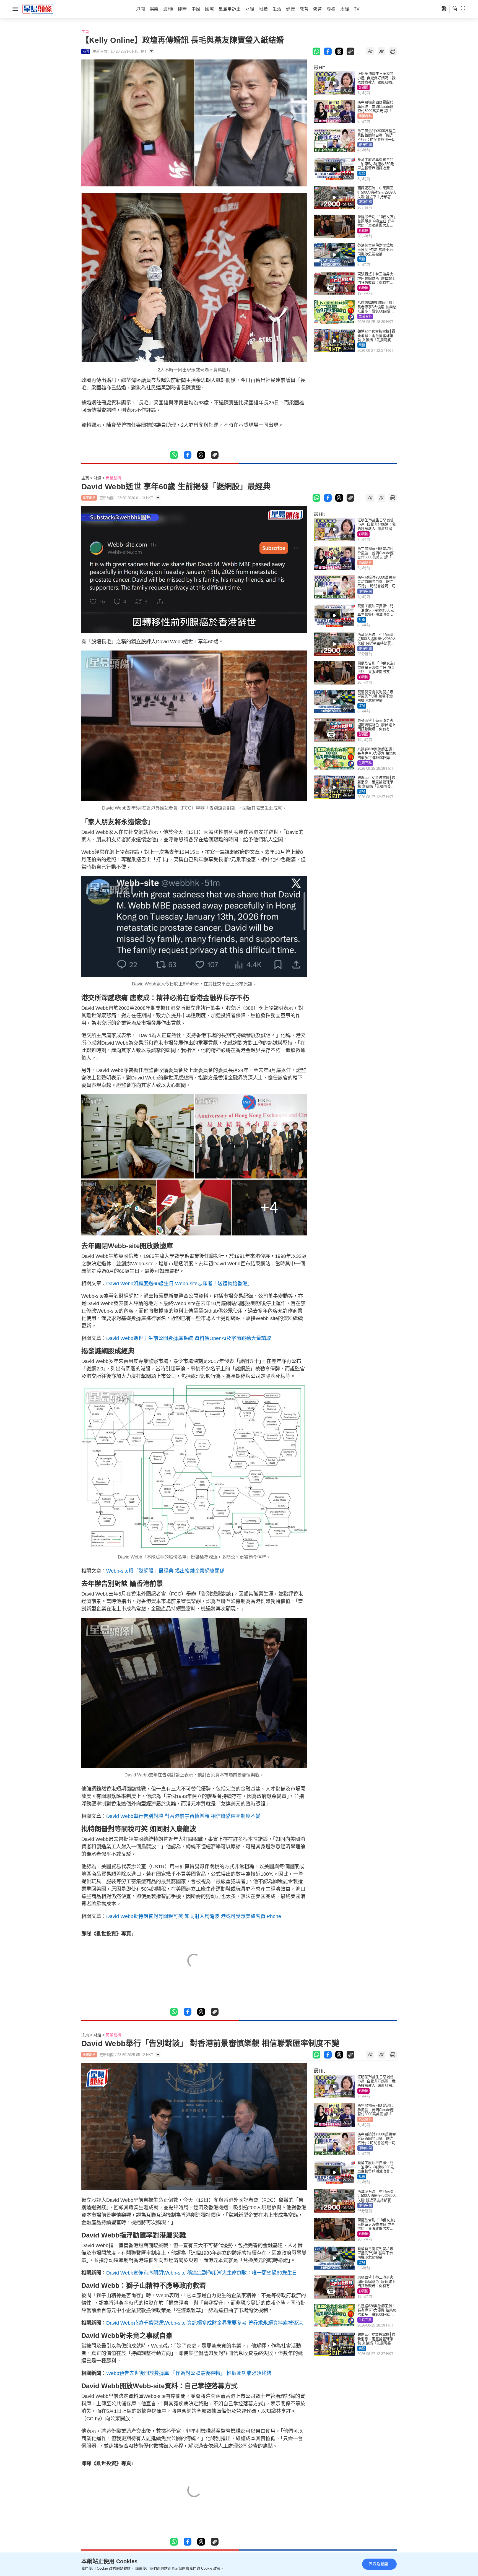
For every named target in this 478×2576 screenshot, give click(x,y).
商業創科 (365, 116)
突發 (362, 259)
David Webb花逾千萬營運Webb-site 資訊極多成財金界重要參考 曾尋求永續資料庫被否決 (205, 2323)
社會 (362, 173)
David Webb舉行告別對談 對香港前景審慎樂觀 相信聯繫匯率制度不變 (183, 1816)
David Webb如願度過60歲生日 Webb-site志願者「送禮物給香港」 (179, 1284)
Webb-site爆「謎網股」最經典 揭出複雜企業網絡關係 (165, 1571)
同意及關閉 (378, 2564)
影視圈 (363, 87)
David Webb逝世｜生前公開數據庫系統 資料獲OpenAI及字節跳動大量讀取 (189, 1338)
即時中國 (365, 145)
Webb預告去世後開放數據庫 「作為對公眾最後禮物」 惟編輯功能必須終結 (189, 2373)
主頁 (85, 32)
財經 (97, 478)
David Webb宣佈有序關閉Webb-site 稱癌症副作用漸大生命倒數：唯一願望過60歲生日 (202, 2273)
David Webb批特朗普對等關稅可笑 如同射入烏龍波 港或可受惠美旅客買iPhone (194, 1916)
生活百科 (365, 316)
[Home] (38, 9)
